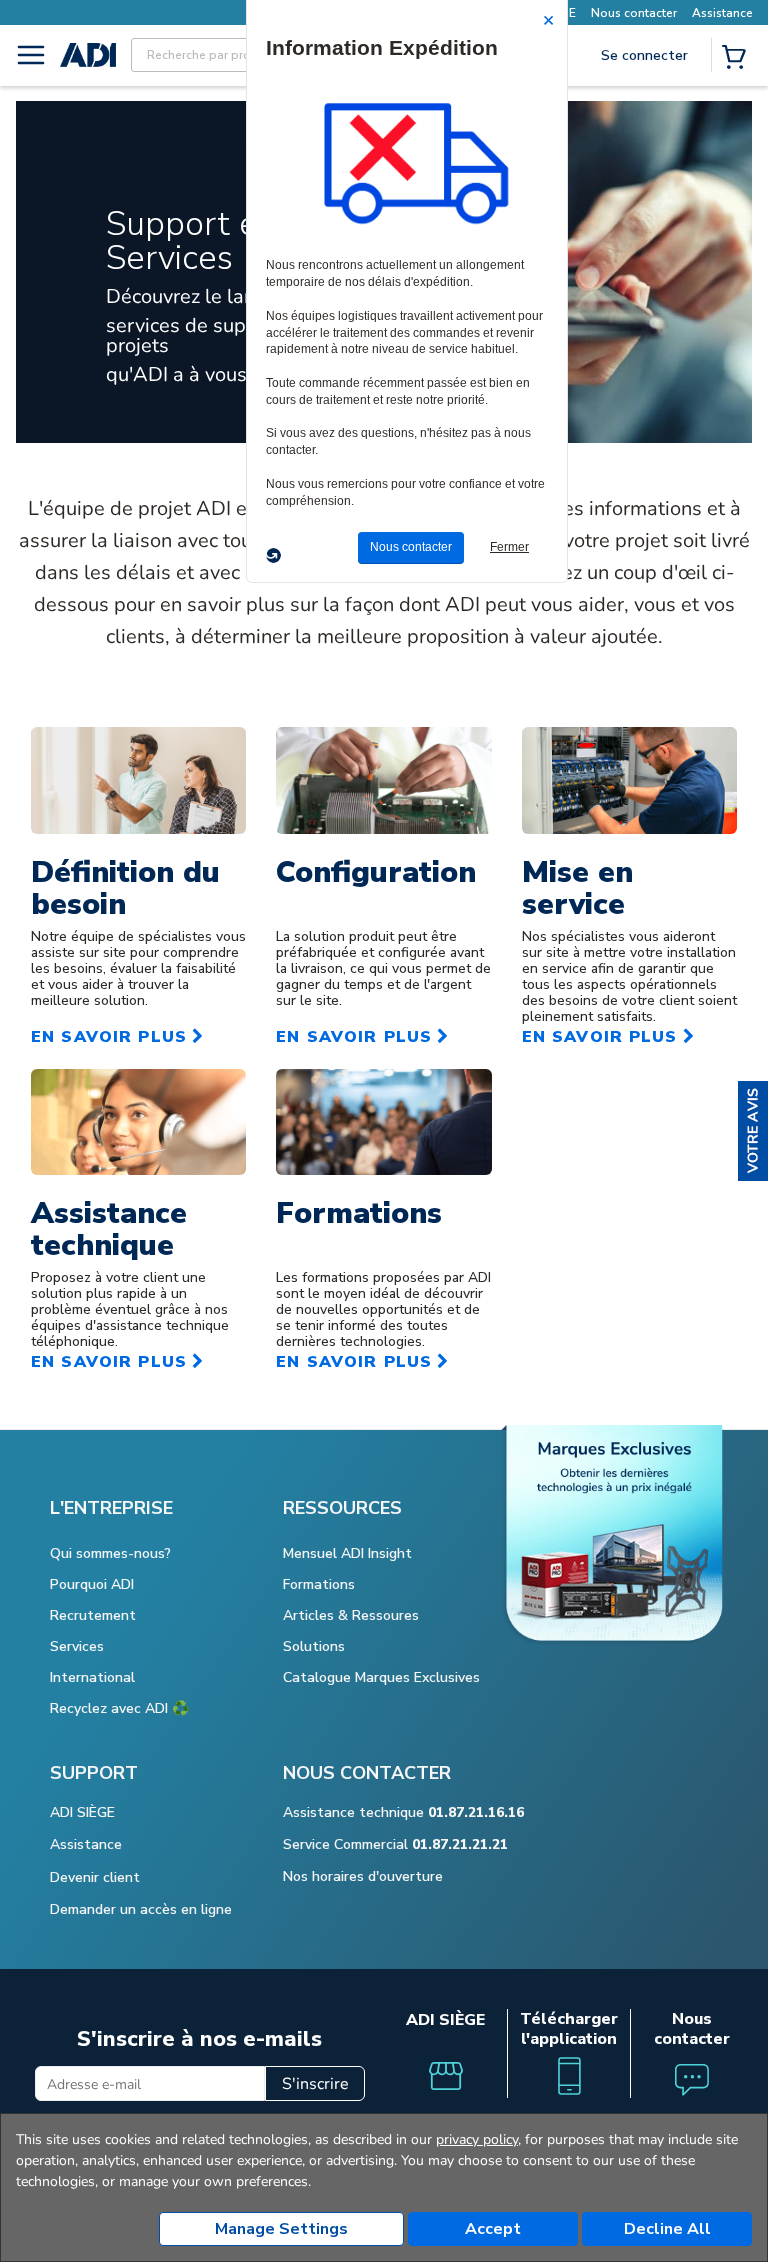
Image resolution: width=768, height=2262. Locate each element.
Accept (493, 2229)
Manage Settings (281, 2229)
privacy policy (477, 2139)
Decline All (667, 2229)
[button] (753, 1131)
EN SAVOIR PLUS (109, 1037)
